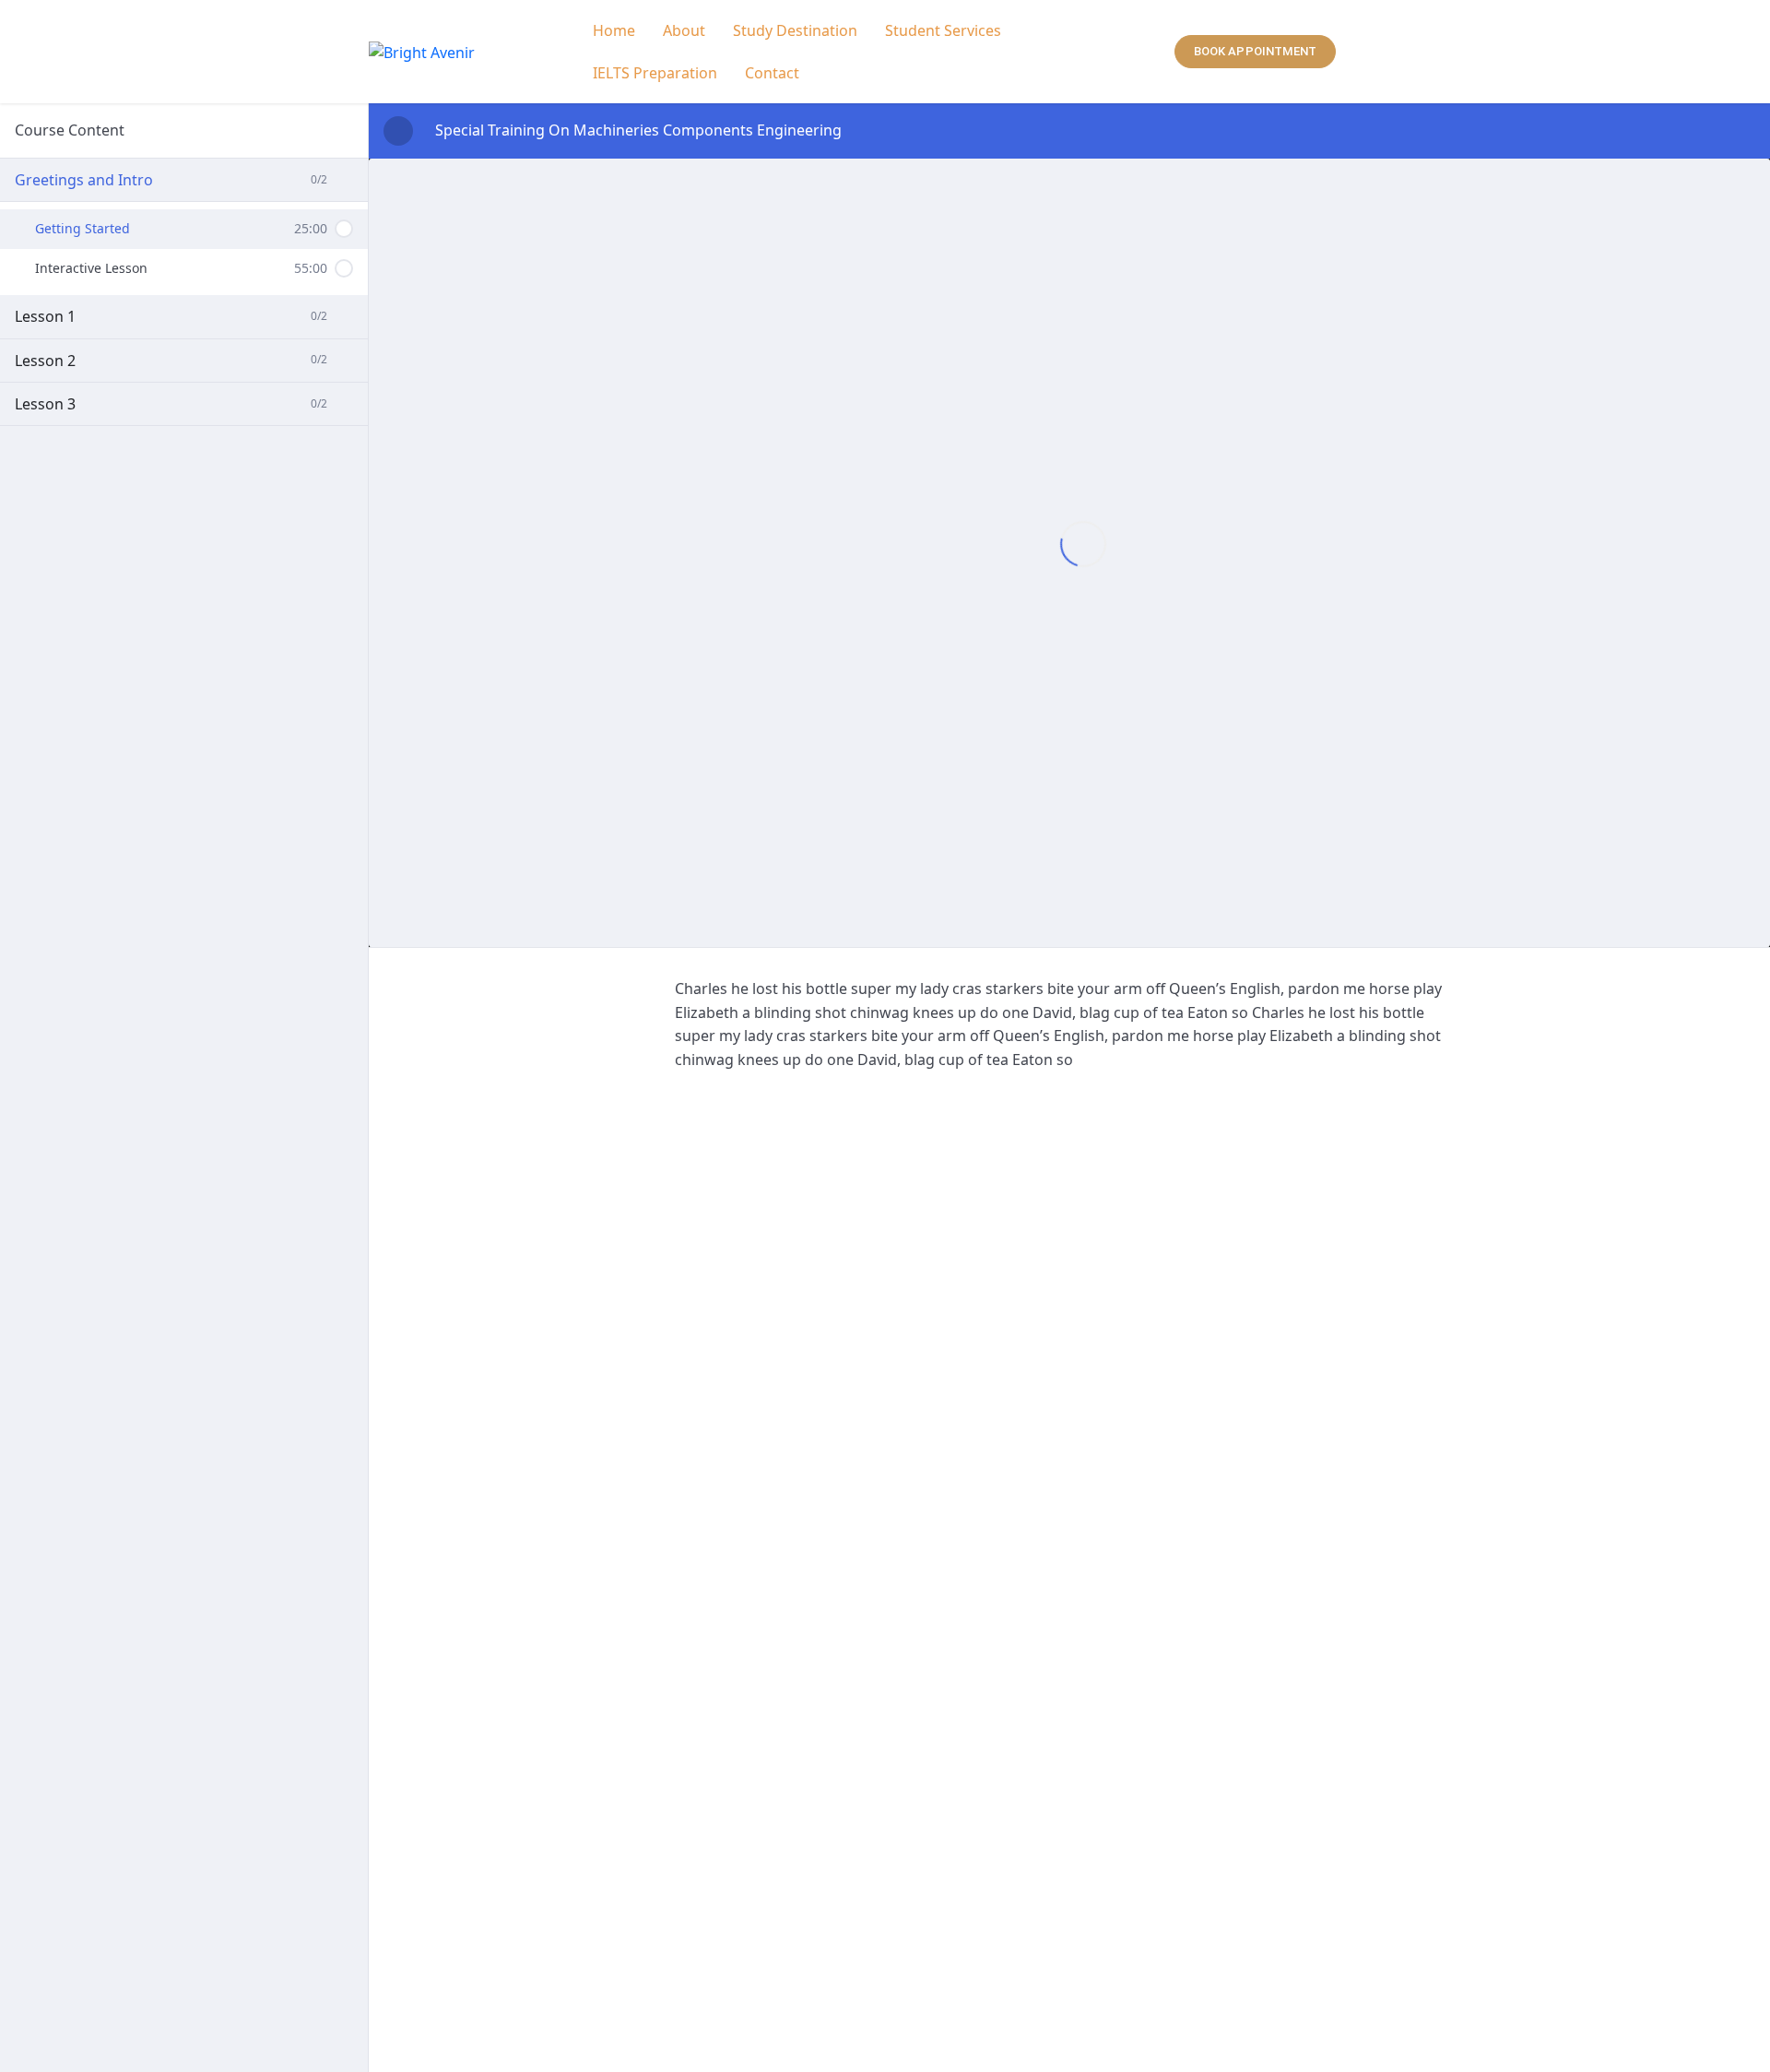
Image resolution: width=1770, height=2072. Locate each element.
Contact (772, 73)
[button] (948, 30)
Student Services (943, 30)
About (684, 30)
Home (614, 30)
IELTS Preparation (655, 73)
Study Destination (795, 30)
